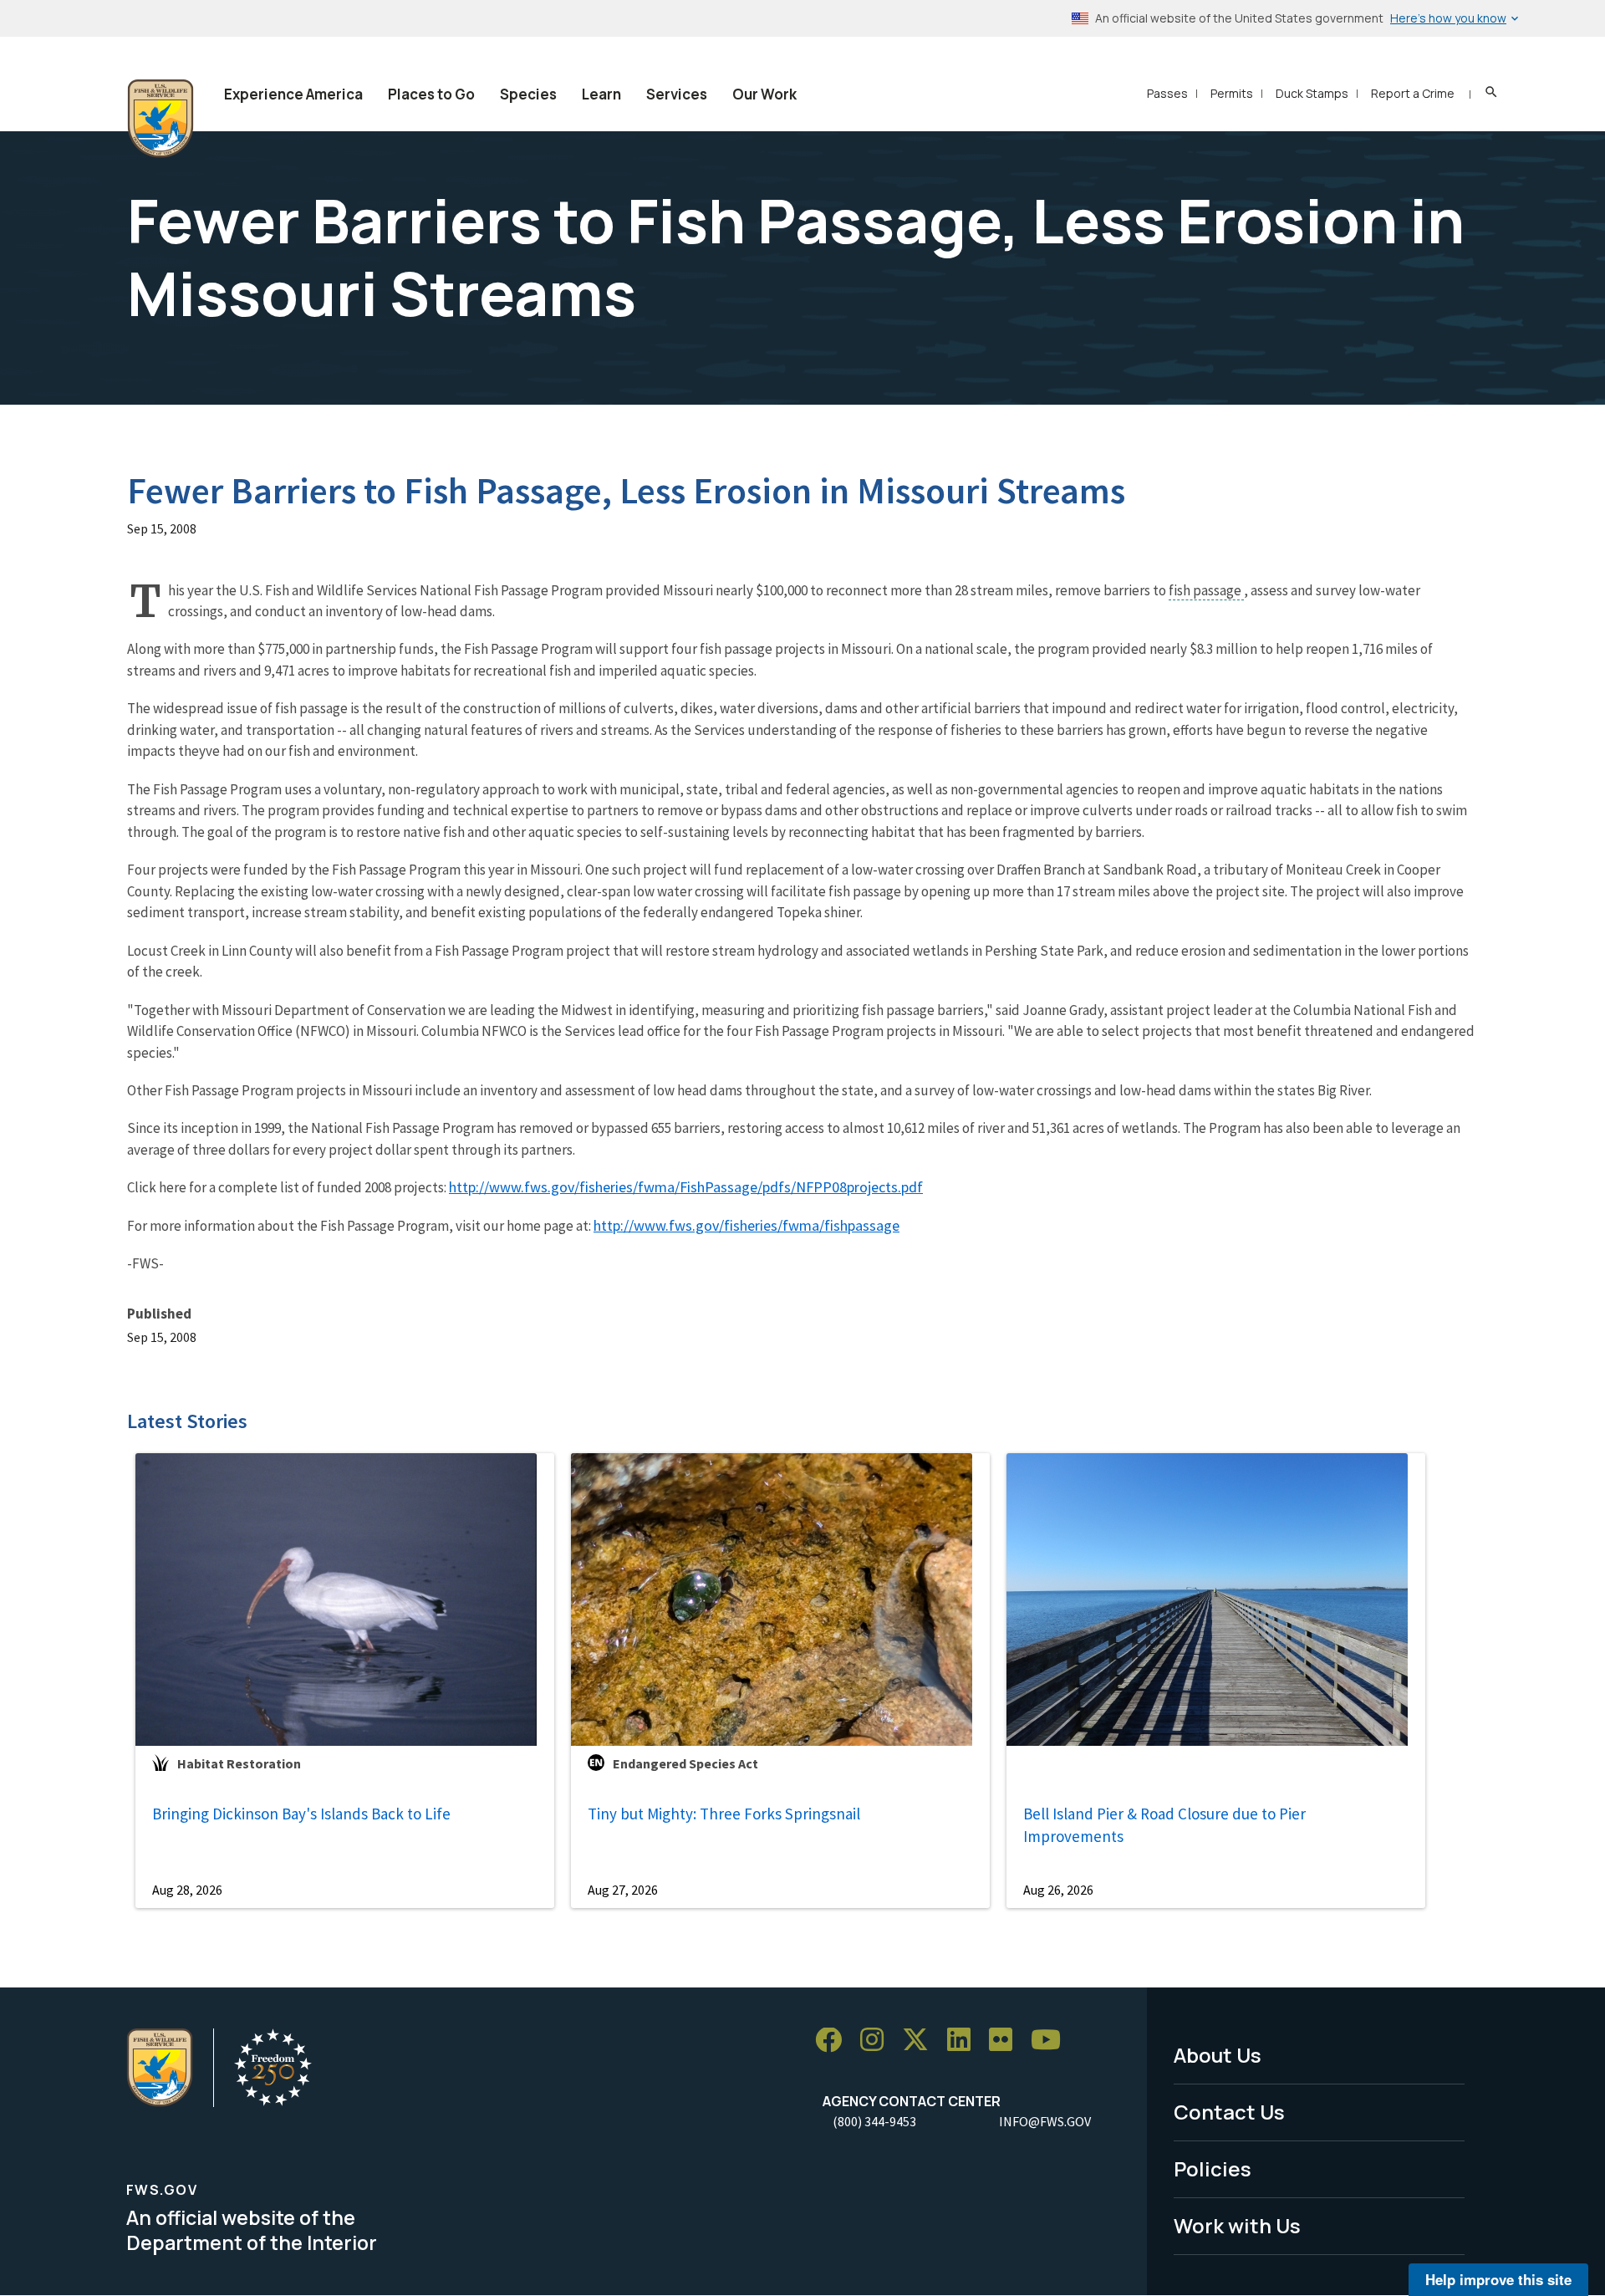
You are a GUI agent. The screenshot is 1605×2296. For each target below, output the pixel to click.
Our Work (764, 94)
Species (528, 94)
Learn (601, 94)
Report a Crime (1413, 93)
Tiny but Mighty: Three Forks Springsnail (724, 1814)
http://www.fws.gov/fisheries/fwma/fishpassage (746, 1225)
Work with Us (1237, 2225)
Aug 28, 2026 (187, 1890)
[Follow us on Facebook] (834, 2041)
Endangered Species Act (685, 1763)
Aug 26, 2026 (1058, 1890)
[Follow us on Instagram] (878, 2041)
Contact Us (1229, 2112)
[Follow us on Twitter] (921, 2041)
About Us (1218, 2055)
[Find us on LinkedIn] (965, 2041)
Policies (1213, 2168)
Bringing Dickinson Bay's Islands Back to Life (301, 1814)
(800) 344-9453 (874, 2121)
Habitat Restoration (239, 1763)
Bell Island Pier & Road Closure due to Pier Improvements (1164, 1825)
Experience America (293, 94)
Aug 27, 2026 (623, 1890)
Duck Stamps (1312, 93)
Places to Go (431, 94)
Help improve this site (1498, 2279)
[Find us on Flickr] (1006, 2041)
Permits (1232, 93)
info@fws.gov (1045, 2121)
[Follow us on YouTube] (1052, 2041)
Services (677, 94)
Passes (1167, 93)
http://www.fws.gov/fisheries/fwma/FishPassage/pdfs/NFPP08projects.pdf (686, 1187)
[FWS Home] (160, 119)
